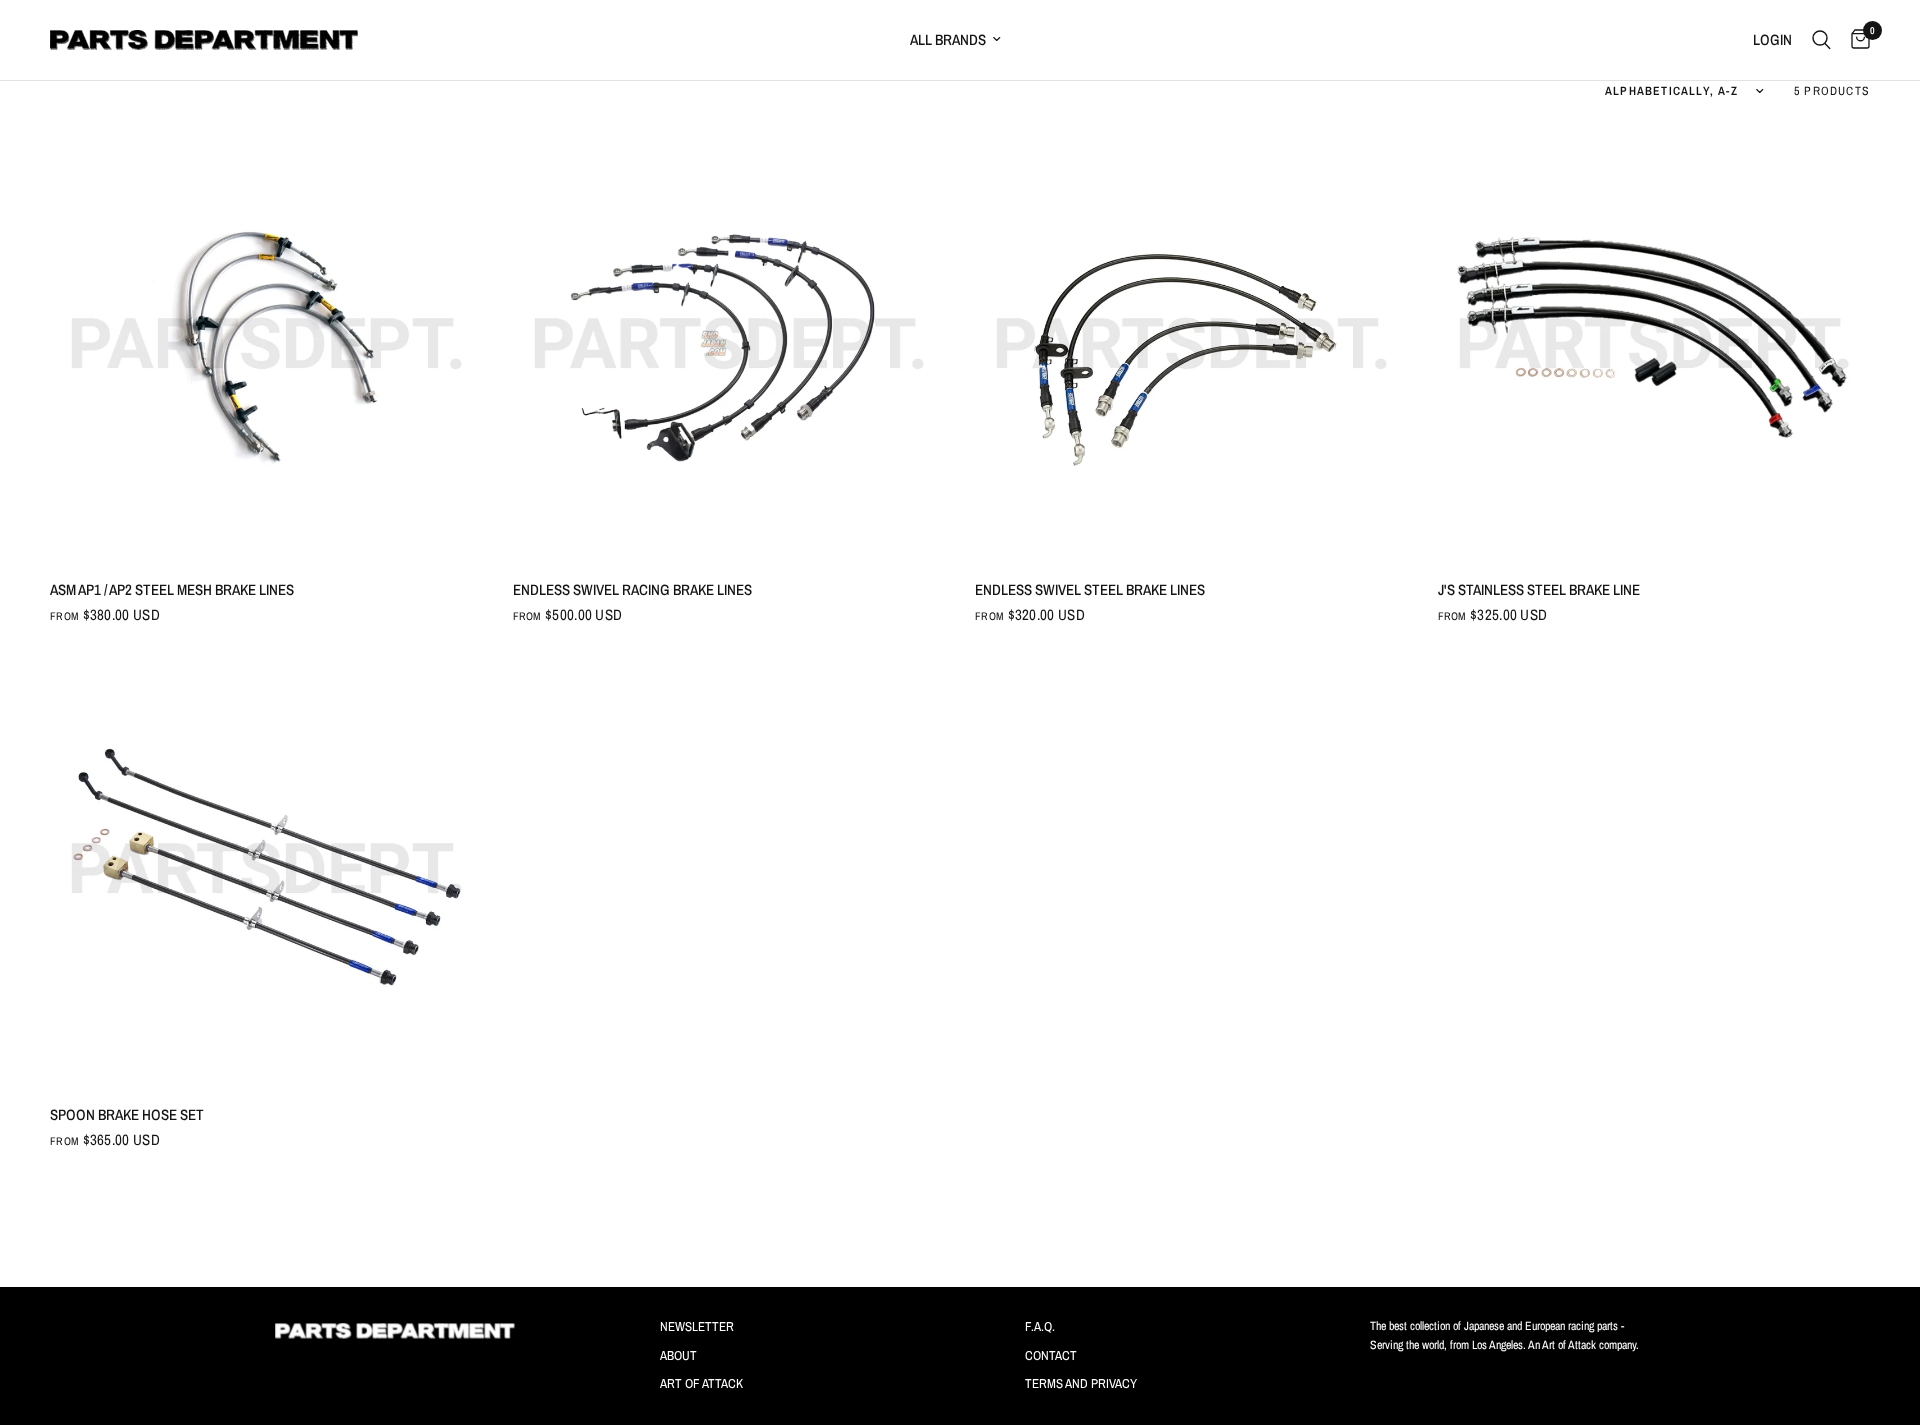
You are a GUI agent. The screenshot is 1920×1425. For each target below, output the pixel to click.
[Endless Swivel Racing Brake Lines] (729, 343)
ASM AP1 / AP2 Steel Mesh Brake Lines (172, 589)
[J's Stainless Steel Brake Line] (1654, 343)
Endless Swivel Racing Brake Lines (632, 589)
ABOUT (678, 1355)
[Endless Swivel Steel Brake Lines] (1191, 343)
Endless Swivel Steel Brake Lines (1090, 589)
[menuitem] (1046, 40)
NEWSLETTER (697, 1326)
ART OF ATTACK (701, 1383)
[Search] (1821, 40)
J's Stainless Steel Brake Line (1539, 589)
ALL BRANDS (948, 39)
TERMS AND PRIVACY (1081, 1383)
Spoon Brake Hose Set (127, 1114)
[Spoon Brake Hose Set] (266, 868)
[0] (1855, 40)
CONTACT (1051, 1355)
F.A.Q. (1040, 1326)
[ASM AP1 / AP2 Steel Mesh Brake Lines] (266, 343)
